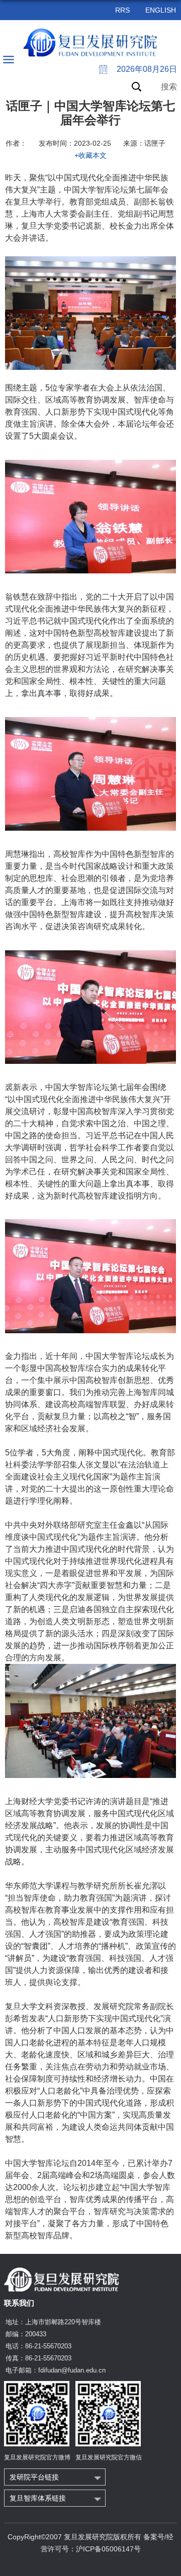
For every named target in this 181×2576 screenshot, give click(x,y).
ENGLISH (161, 10)
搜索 (169, 87)
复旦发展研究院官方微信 (109, 2457)
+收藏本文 (90, 155)
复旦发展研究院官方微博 (37, 2457)
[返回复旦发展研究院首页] (91, 43)
